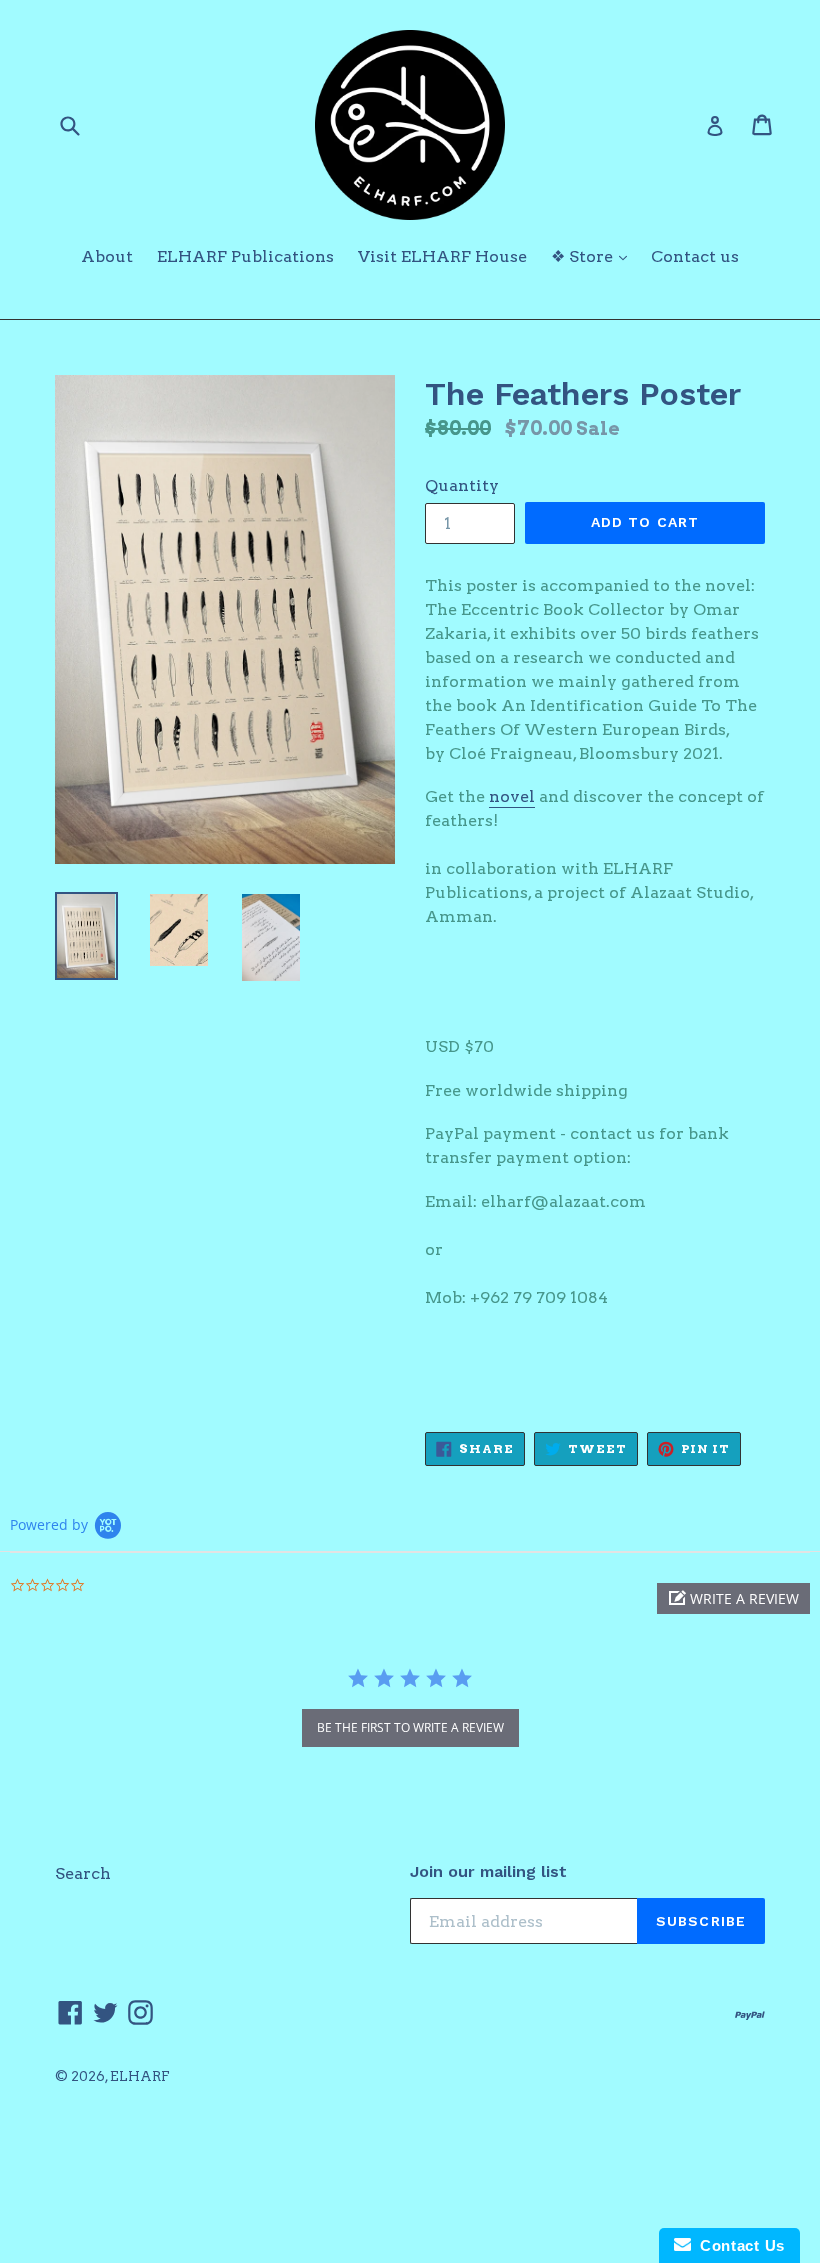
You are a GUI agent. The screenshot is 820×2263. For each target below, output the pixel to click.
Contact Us (738, 2245)
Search (83, 1873)
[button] (733, 1598)
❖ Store (594, 256)
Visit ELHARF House (442, 256)
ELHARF (140, 2076)
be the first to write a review (410, 1727)
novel (512, 796)
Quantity (462, 485)
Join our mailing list (488, 1871)
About (107, 256)
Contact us (695, 256)
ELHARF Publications (245, 256)
